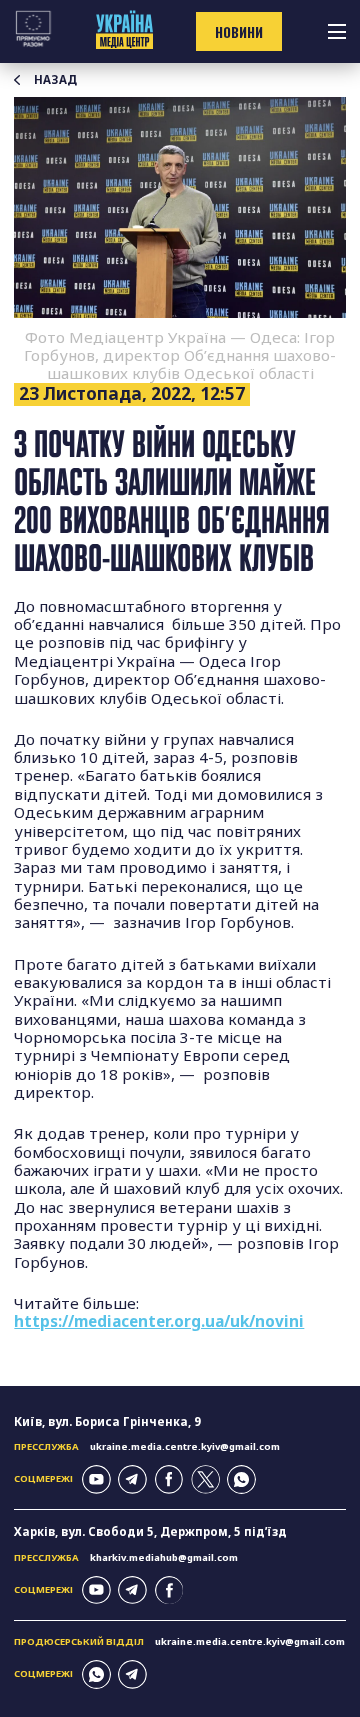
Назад (55, 80)
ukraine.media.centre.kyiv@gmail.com (185, 1446)
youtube (96, 1479)
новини (239, 32)
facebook (169, 1479)
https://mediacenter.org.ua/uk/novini (159, 1321)
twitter (205, 1479)
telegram (132, 1479)
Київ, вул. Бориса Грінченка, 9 (107, 1421)
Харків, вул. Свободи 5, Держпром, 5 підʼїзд (150, 1531)
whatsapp (241, 1479)
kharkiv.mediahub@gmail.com (164, 1557)
